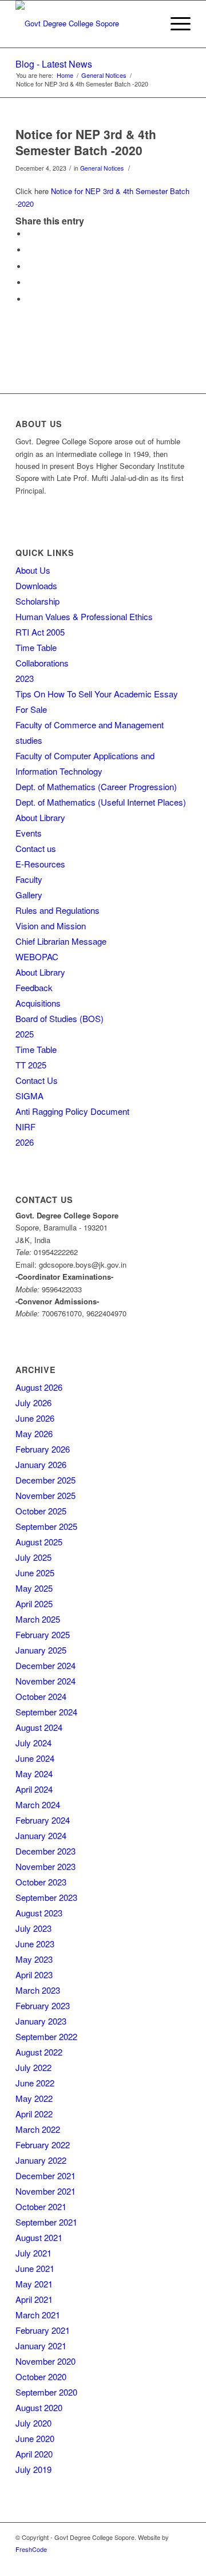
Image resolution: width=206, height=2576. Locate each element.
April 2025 (34, 1603)
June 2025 (35, 1573)
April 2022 (34, 2114)
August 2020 (39, 2407)
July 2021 (33, 2253)
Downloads (36, 585)
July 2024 (33, 1743)
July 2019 (33, 2469)
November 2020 (45, 2361)
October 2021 (41, 2206)
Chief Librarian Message (61, 941)
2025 (25, 1034)
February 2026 (43, 1449)
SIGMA (29, 1096)
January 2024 (41, 1835)
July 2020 (33, 2423)
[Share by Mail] (30, 299)
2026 (25, 1142)
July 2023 (33, 1928)
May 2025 (34, 1588)
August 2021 (39, 2237)
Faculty (29, 879)
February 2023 (43, 2005)
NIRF (25, 1127)
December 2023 (45, 1851)
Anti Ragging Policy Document (72, 1111)
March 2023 (38, 1990)
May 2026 (34, 1433)
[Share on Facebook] (30, 234)
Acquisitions (38, 1003)
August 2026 (39, 1387)
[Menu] (175, 23)
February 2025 (43, 1634)
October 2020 (41, 2376)
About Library (40, 817)
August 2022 (39, 2052)
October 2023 (41, 1882)
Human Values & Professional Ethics (84, 616)
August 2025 (39, 1542)
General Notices (102, 168)
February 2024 (43, 1820)
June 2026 (35, 1418)
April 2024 (34, 1789)
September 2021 (46, 2222)
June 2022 (35, 2083)
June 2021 (35, 2268)
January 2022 (41, 2160)
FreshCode (31, 2549)
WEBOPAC (37, 956)
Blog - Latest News (54, 64)
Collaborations (42, 663)
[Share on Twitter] (30, 250)
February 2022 (43, 2145)
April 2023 (34, 1975)
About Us (33, 570)
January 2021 (41, 2346)
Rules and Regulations (58, 910)
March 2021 (38, 2315)
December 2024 (45, 1665)
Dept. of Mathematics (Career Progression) (96, 786)
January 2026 (41, 1464)
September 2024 (46, 1712)
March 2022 (38, 2129)
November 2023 (45, 1866)
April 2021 (34, 2299)
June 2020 (35, 2438)
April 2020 (34, 2454)
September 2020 (46, 2392)
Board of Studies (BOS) (60, 1018)
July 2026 (33, 1403)
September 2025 (46, 1526)
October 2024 (41, 1696)
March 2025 (38, 1619)
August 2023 (39, 1913)
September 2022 (46, 2036)
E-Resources (40, 864)
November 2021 (45, 2191)
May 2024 (34, 1774)
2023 (25, 678)
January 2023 (41, 2021)
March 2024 (38, 1804)
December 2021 (45, 2175)
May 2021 (34, 2284)
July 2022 (33, 2067)
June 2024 (35, 1758)
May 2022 (34, 2098)
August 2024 (39, 1727)
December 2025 (45, 1480)
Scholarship (37, 601)
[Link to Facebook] (182, 2562)
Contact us (36, 848)
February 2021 (43, 2330)
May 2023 (34, 1959)
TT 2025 (31, 1065)
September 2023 (46, 1897)
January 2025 (41, 1650)
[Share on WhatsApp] (30, 267)
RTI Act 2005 (40, 632)
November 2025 (45, 1495)
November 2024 (45, 1681)
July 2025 (33, 1557)
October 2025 (41, 1511)
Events (29, 833)
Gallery (29, 895)
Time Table (36, 647)
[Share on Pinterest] (30, 283)
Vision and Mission (51, 926)
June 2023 (35, 1944)
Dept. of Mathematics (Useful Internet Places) (101, 802)
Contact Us (37, 1080)
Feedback (34, 987)
